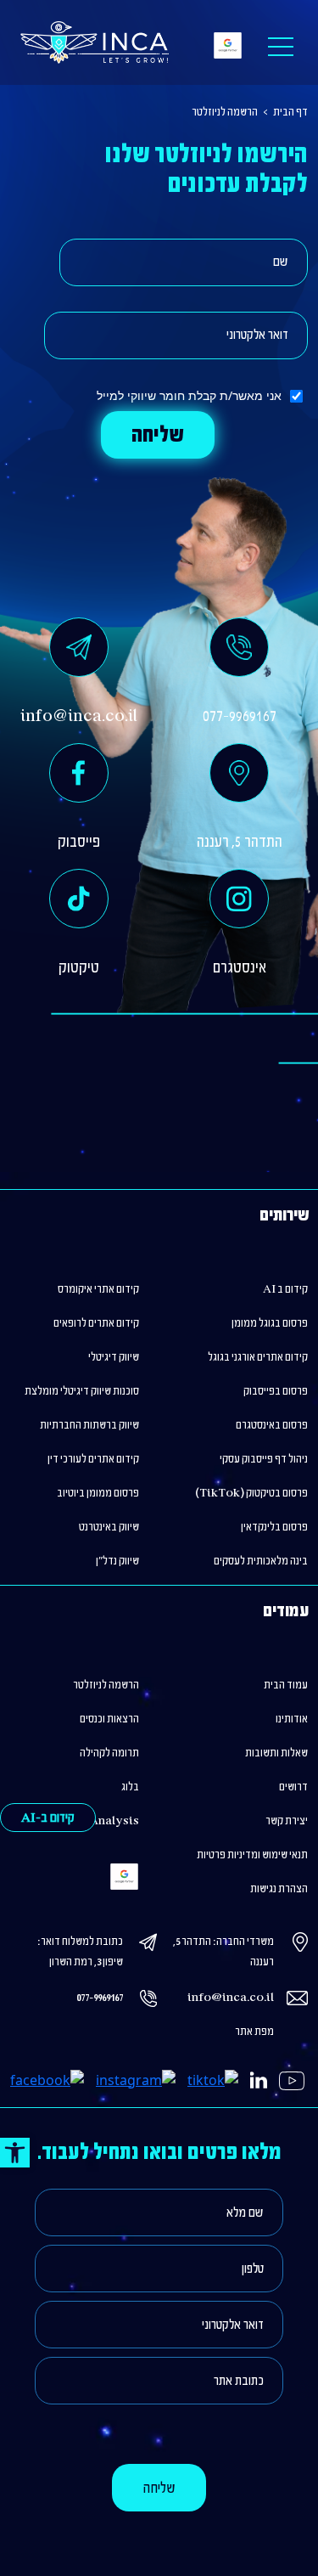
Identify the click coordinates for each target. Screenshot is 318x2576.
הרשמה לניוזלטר (225, 112)
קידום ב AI (285, 1289)
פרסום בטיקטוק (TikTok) (251, 1493)
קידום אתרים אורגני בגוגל (258, 1357)
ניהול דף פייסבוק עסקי (264, 1459)
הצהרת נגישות (279, 1889)
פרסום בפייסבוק (276, 1391)
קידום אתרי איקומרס (98, 1289)
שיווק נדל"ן (117, 1561)
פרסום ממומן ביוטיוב (98, 1493)
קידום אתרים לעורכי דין (93, 1459)
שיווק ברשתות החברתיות (89, 1425)
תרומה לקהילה (109, 1753)
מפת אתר (254, 2032)
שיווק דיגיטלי (114, 1357)
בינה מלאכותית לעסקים (261, 1561)
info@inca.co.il (231, 1998)
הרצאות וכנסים (109, 1719)
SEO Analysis (102, 1821)
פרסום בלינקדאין (274, 1527)
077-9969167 (100, 1998)
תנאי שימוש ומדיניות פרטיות (252, 1855)
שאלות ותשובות (276, 1753)
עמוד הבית (286, 1685)
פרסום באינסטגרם (272, 1425)
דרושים (293, 1787)
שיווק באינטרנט (109, 1527)
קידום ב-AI (48, 1818)
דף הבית (290, 112)
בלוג (130, 1787)
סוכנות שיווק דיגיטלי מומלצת (82, 1391)
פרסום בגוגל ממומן (270, 1323)
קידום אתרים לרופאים (96, 1323)
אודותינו (292, 1719)
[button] (15, 2153)
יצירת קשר (287, 1821)
